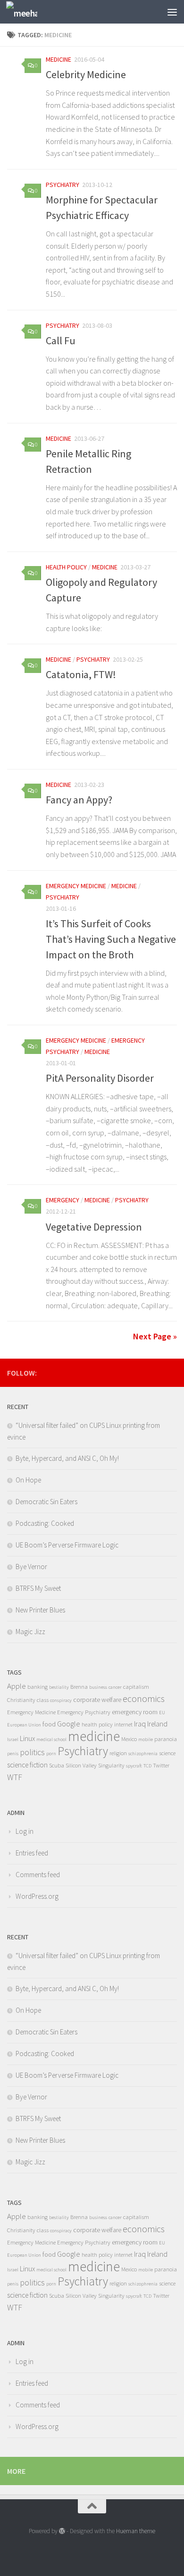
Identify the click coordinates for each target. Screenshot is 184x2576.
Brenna (79, 1687)
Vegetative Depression (94, 1227)
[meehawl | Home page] (27, 12)
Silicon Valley (81, 1765)
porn (51, 1754)
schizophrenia (143, 1754)
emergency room (135, 1712)
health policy (66, 567)
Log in (25, 1831)
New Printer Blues (40, 1610)
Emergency (63, 1200)
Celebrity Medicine (86, 74)
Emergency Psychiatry (84, 1712)
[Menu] (172, 12)
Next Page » (155, 1336)
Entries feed (32, 1853)
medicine (59, 59)
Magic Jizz (30, 1632)
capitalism (136, 1687)
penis (13, 1754)
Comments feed (38, 1875)
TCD (147, 1766)
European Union (24, 1725)
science (167, 1753)
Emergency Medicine (76, 886)
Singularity (111, 1765)
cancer (115, 1687)
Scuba (57, 1765)
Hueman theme (136, 2531)
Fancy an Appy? (79, 800)
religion (118, 1753)
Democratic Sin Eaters (46, 1502)
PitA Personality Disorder (100, 1078)
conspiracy (61, 1700)
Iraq (140, 1724)
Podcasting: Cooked (45, 1523)
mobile (146, 1739)
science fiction (27, 1765)
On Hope (28, 1480)
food (49, 1724)
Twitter (161, 1765)
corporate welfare (97, 1700)
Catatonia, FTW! (81, 674)
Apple (17, 1686)
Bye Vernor (31, 1567)
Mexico (129, 1739)
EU (162, 1713)
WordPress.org (37, 1896)
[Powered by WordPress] (62, 2531)
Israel (13, 1739)
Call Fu (61, 340)
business (98, 1687)
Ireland (157, 1724)
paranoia (166, 1739)
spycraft (134, 1766)
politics (32, 1752)
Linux (27, 1738)
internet (123, 1724)
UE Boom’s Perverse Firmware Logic (67, 1545)
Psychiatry (63, 185)
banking (38, 1687)
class (43, 1700)
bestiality (59, 1687)
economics (144, 1699)
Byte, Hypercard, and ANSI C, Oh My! (67, 1458)
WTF (15, 1777)
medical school (51, 1739)
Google (69, 1724)
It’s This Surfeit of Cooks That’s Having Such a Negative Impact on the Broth (111, 939)
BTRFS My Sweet (38, 1588)
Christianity (21, 1700)
